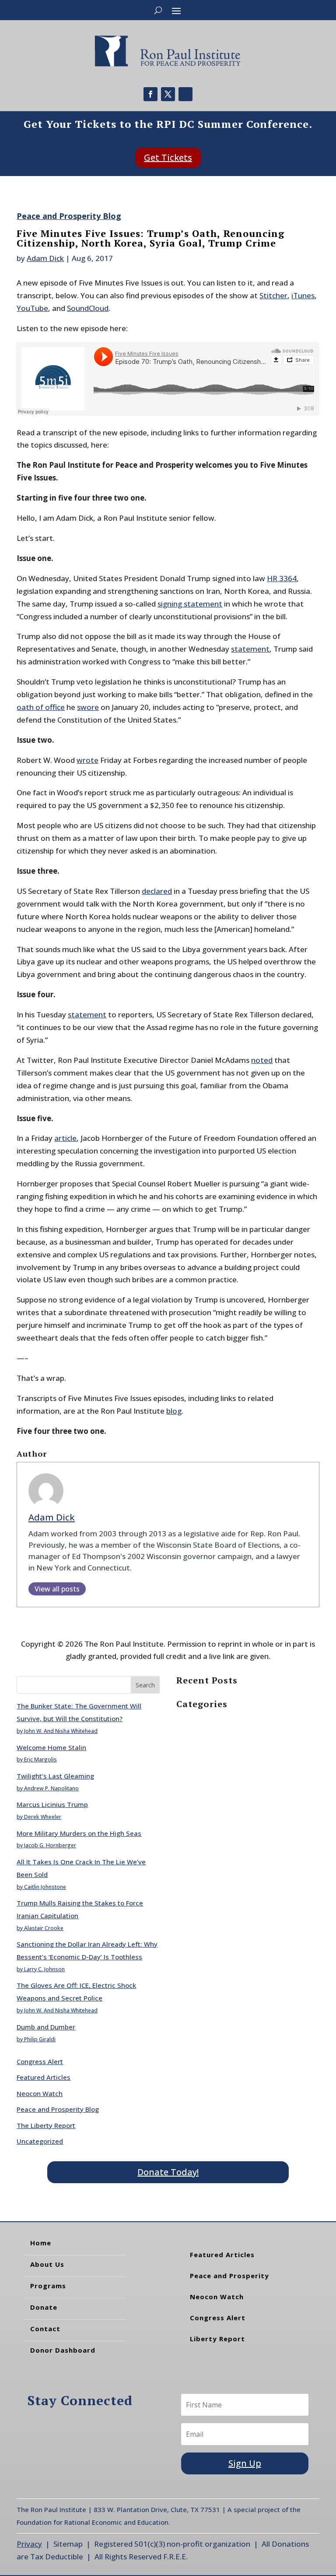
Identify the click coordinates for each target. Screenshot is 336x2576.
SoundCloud (88, 308)
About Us (47, 2264)
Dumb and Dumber (46, 2027)
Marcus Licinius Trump (52, 1804)
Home (41, 2243)
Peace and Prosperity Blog (69, 216)
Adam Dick (45, 258)
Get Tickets (168, 157)
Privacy (29, 2544)
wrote (87, 760)
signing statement (190, 604)
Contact (45, 2329)
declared (157, 891)
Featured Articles (44, 2077)
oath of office (41, 707)
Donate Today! (168, 2172)
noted (262, 1060)
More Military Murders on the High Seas (79, 1833)
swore (88, 707)
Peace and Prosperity (229, 2276)
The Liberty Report (46, 2125)
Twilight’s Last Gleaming (55, 1776)
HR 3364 (282, 578)
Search (145, 1685)
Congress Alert (40, 2061)
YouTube (32, 308)
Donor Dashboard (63, 2350)
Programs (48, 2286)
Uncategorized (40, 2141)
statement (250, 649)
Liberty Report (217, 2339)
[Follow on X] (168, 94)
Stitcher (273, 295)
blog (174, 1411)
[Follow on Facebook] (150, 94)
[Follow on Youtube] (185, 94)
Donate (44, 2307)
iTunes (303, 295)
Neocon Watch (40, 2093)
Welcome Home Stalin (51, 1747)
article (65, 1138)
